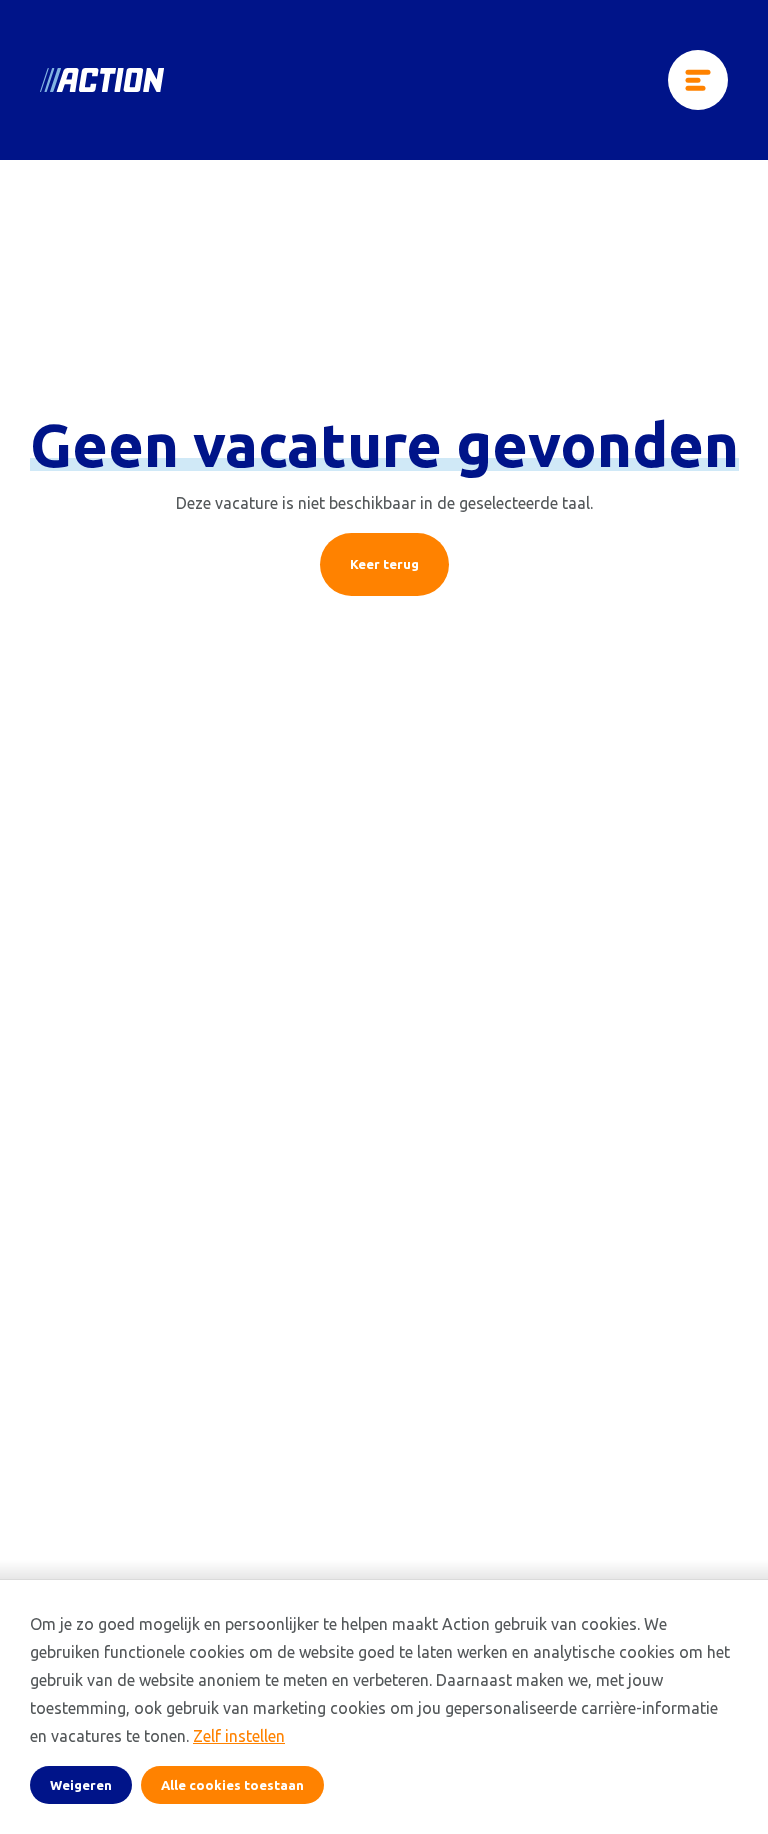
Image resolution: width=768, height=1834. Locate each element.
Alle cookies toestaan (232, 1785)
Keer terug (384, 564)
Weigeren (81, 1785)
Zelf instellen (239, 1736)
